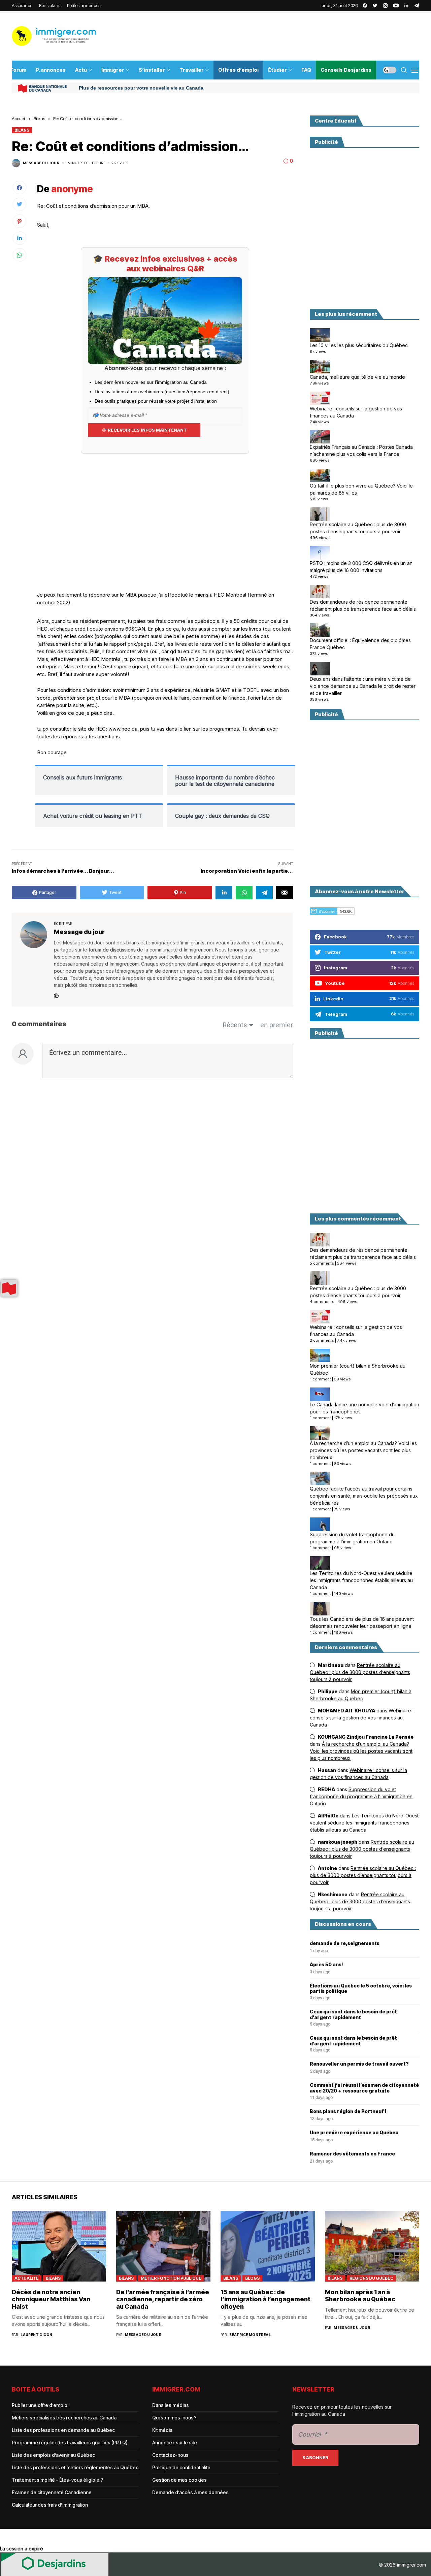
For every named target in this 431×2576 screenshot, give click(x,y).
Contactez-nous (170, 2455)
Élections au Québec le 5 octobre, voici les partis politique (361, 1989)
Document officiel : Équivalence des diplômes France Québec (360, 644)
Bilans (39, 119)
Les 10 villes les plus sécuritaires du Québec (359, 345)
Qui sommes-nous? (174, 2418)
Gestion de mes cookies (179, 2480)
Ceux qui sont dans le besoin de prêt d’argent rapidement (353, 2015)
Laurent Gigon (36, 2335)
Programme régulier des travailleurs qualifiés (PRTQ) (70, 2443)
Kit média (162, 2430)
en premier (277, 1025)
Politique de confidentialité (181, 2467)
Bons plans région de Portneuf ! (348, 2111)
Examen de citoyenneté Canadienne (52, 2492)
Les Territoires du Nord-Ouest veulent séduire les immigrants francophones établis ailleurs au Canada (361, 1580)
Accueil (19, 119)
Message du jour (41, 163)
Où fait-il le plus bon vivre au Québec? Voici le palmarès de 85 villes (361, 489)
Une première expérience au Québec (354, 2133)
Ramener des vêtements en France (352, 2154)
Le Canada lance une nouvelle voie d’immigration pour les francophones (364, 1408)
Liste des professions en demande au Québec (63, 2430)
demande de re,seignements (345, 1943)
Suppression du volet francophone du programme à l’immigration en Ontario (352, 1538)
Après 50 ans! (326, 1965)
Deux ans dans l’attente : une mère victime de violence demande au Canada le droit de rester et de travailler (363, 686)
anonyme (72, 189)
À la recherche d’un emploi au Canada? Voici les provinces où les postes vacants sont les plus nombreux (363, 1450)
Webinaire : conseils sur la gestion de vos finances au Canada (356, 412)
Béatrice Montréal (250, 2335)
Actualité (27, 2278)
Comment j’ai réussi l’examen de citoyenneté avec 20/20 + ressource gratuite (364, 2088)
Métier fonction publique (171, 2278)
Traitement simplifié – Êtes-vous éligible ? (57, 2480)
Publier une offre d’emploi (40, 2405)
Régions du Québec (371, 2278)
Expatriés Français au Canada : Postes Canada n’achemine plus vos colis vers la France (361, 450)
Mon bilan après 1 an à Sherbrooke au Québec (360, 2296)
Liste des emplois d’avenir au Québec (53, 2455)
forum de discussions (112, 950)
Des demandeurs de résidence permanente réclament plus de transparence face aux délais (363, 605)
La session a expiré (22, 2549)
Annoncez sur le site (175, 2443)
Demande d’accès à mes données (190, 2492)
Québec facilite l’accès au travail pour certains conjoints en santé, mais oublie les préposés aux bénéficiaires (364, 1496)
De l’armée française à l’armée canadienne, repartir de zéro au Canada (163, 2299)
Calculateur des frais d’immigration (50, 2505)
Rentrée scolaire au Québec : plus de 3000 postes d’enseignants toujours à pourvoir (358, 528)
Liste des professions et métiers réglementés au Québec (75, 2467)
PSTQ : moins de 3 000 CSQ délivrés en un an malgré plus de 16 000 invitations (361, 567)
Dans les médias (171, 2405)
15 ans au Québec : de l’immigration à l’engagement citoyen (266, 2299)
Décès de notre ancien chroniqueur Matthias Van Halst (51, 2299)
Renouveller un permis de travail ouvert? (359, 2064)
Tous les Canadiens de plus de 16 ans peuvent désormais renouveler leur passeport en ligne (362, 1622)
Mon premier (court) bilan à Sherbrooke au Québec (358, 1369)
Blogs (252, 2278)
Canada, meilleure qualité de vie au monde (357, 377)
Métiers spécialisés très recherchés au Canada (64, 2418)
